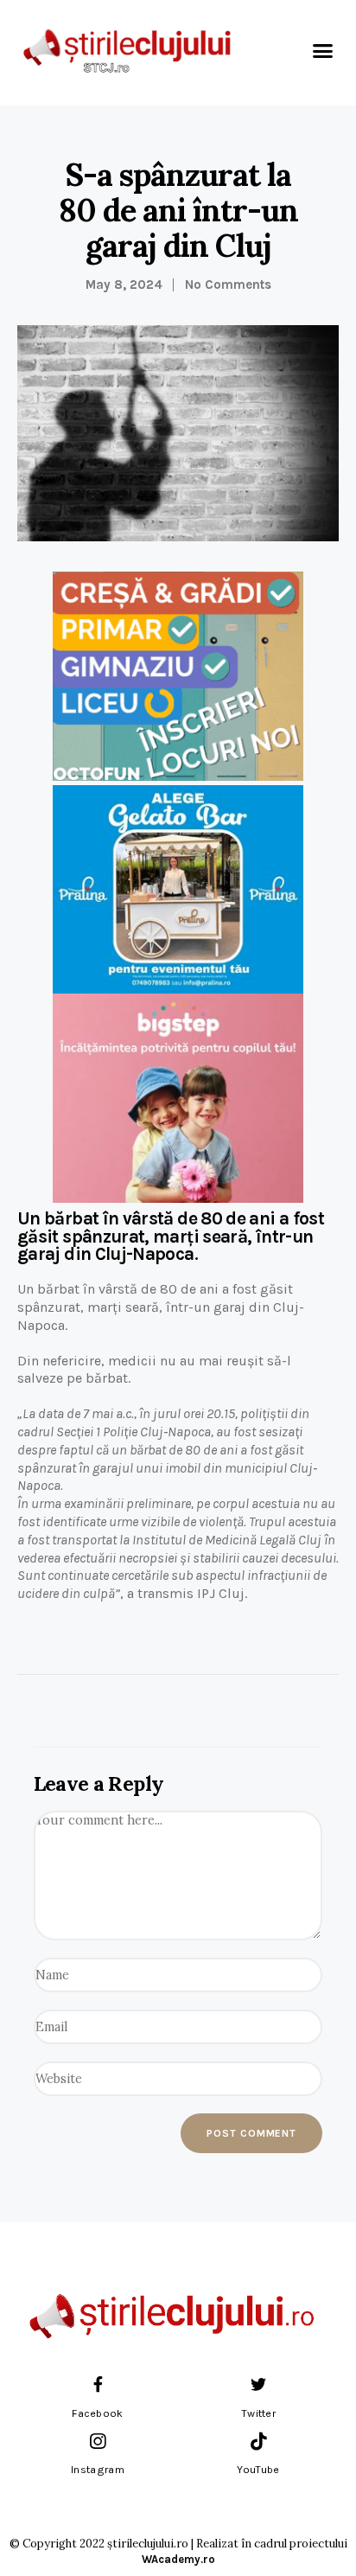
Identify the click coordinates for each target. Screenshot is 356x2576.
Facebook (97, 2413)
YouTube (258, 2470)
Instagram (98, 2470)
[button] (322, 51)
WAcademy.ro (178, 2559)
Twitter (258, 2413)
